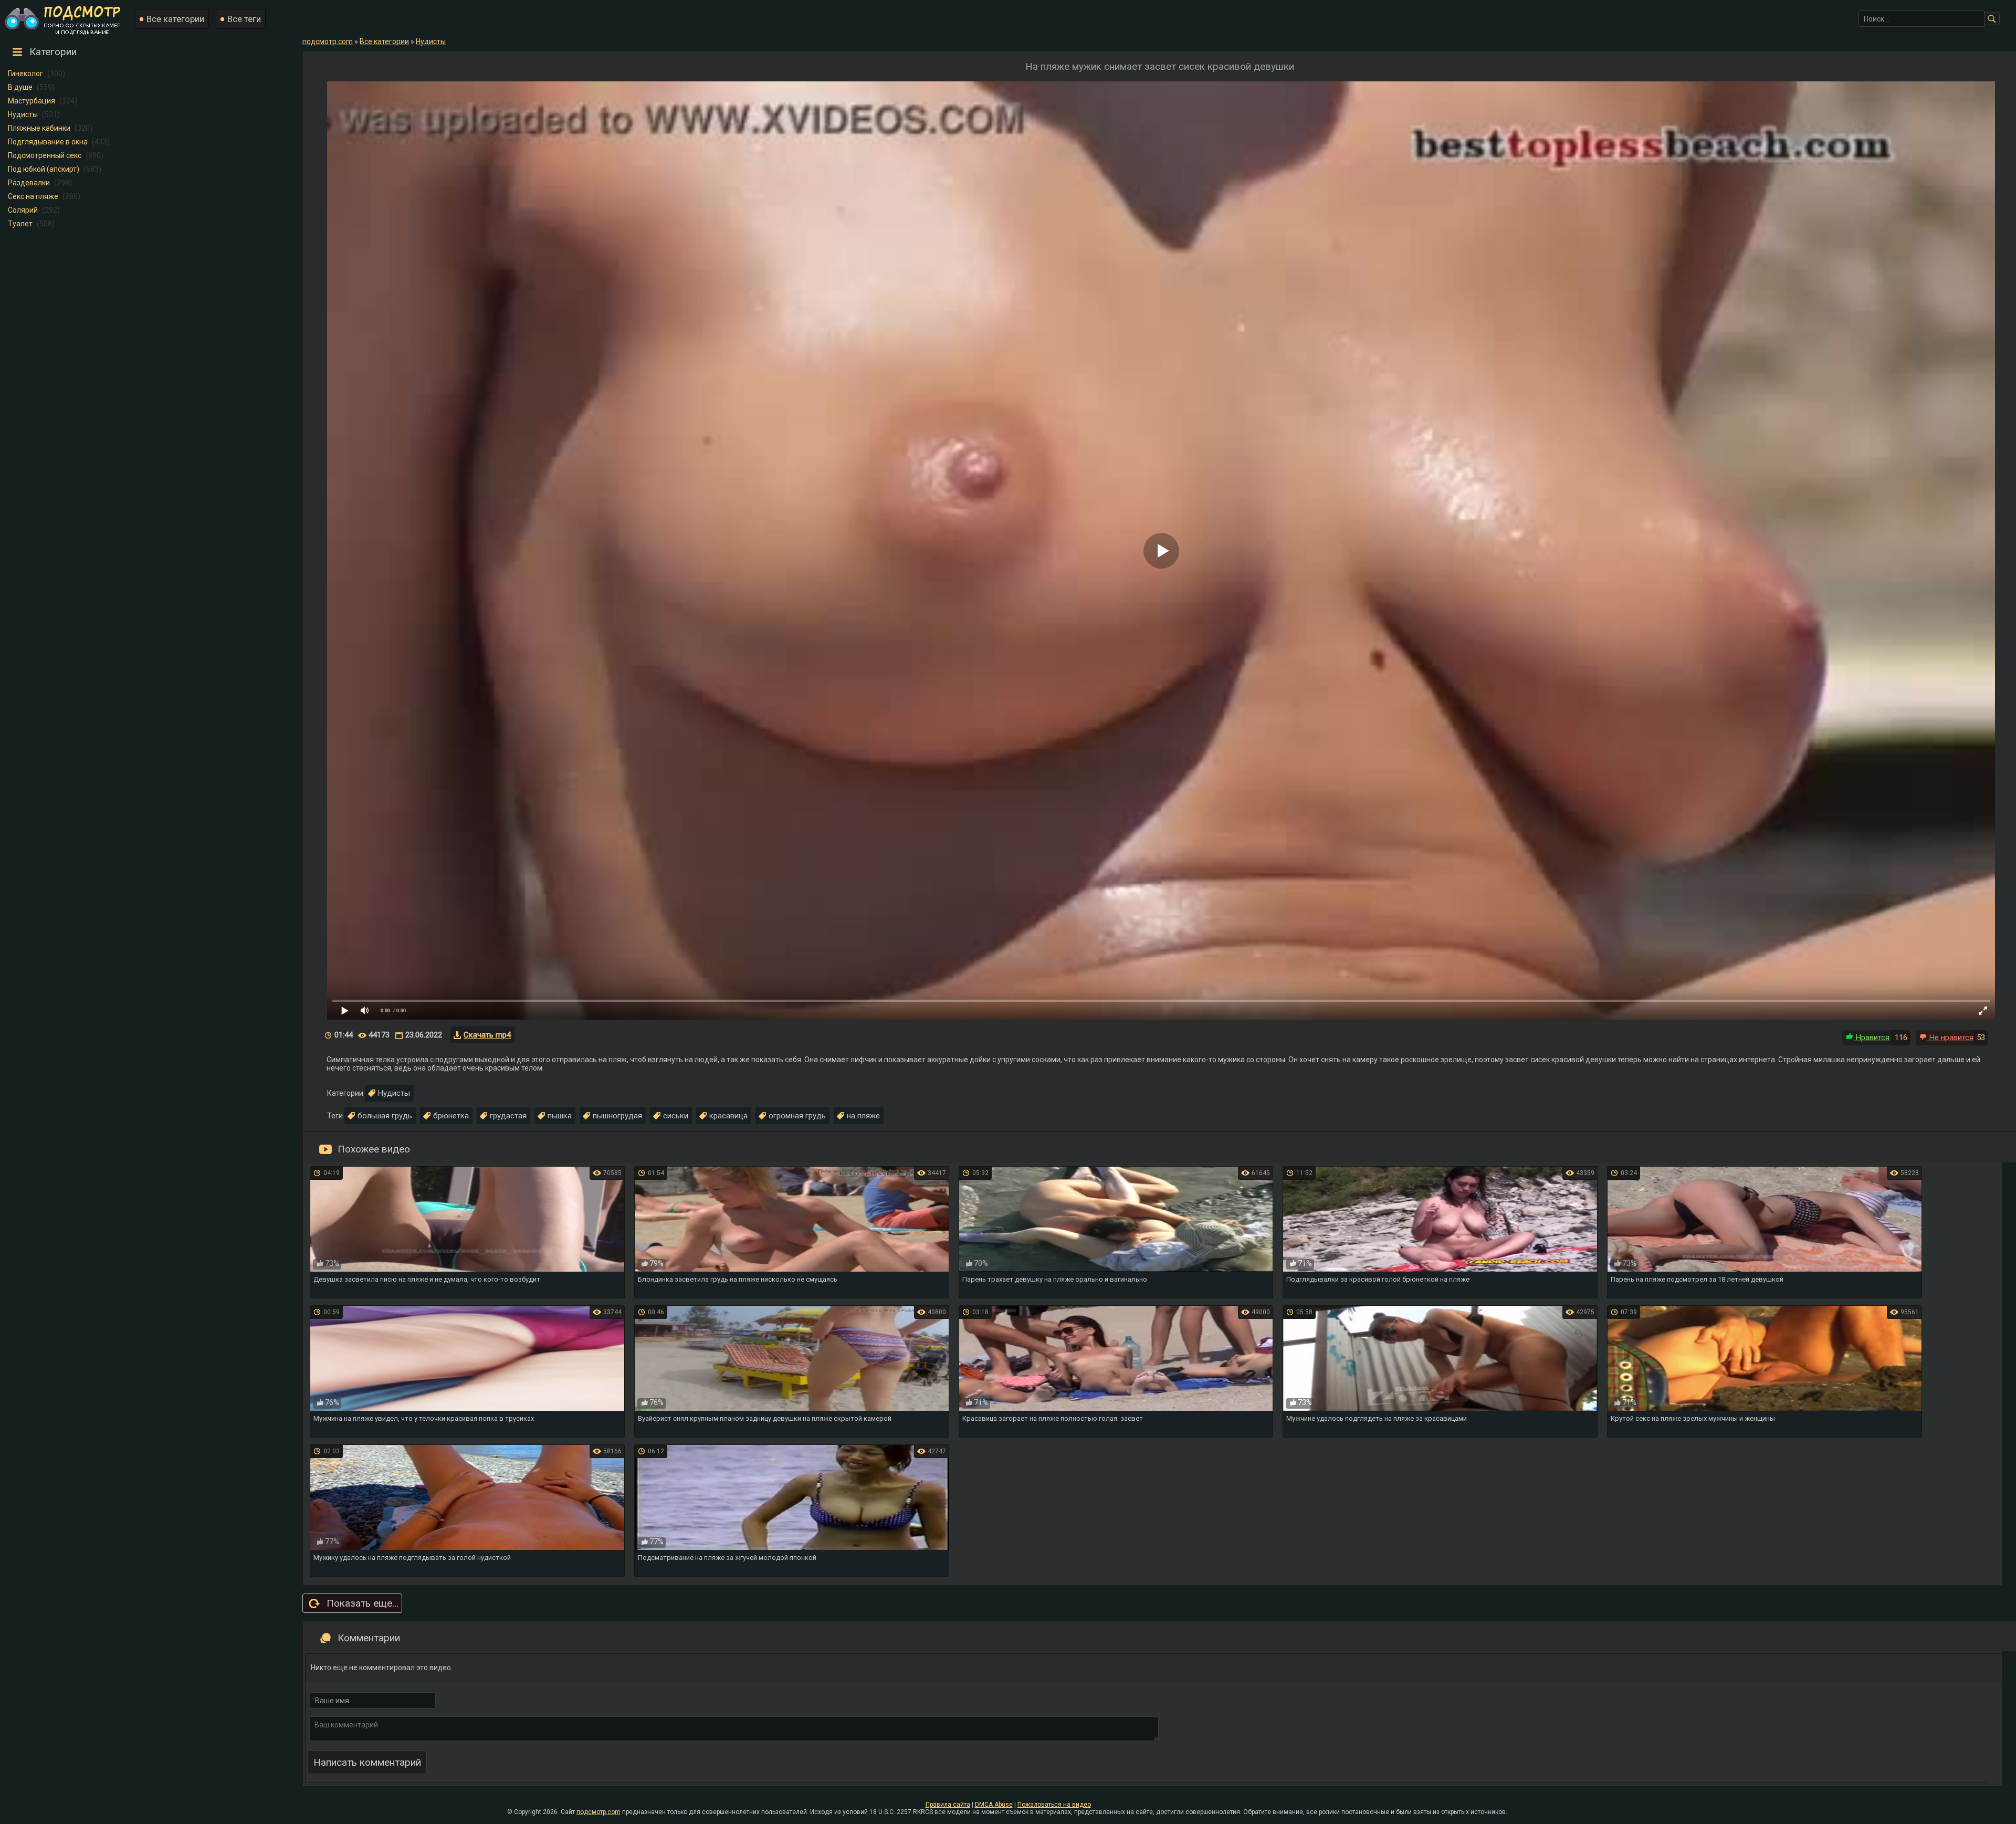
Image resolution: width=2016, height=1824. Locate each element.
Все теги (244, 19)
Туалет (20, 224)
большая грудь (385, 1116)
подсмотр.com (598, 1812)
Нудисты (23, 114)
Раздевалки (29, 183)
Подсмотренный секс (45, 155)
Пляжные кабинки (39, 128)
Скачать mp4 (487, 1035)
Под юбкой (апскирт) (44, 169)
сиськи (676, 1116)
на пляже (863, 1116)
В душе (20, 87)
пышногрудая (617, 1116)
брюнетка (451, 1116)
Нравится (1872, 1037)
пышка (560, 1116)
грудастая (508, 1116)
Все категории (175, 19)
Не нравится (1950, 1037)
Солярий (23, 210)
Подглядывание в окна (48, 142)
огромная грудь (797, 1116)
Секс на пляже (33, 196)
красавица (728, 1116)
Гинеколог (25, 74)
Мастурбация (31, 101)
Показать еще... (363, 1603)
